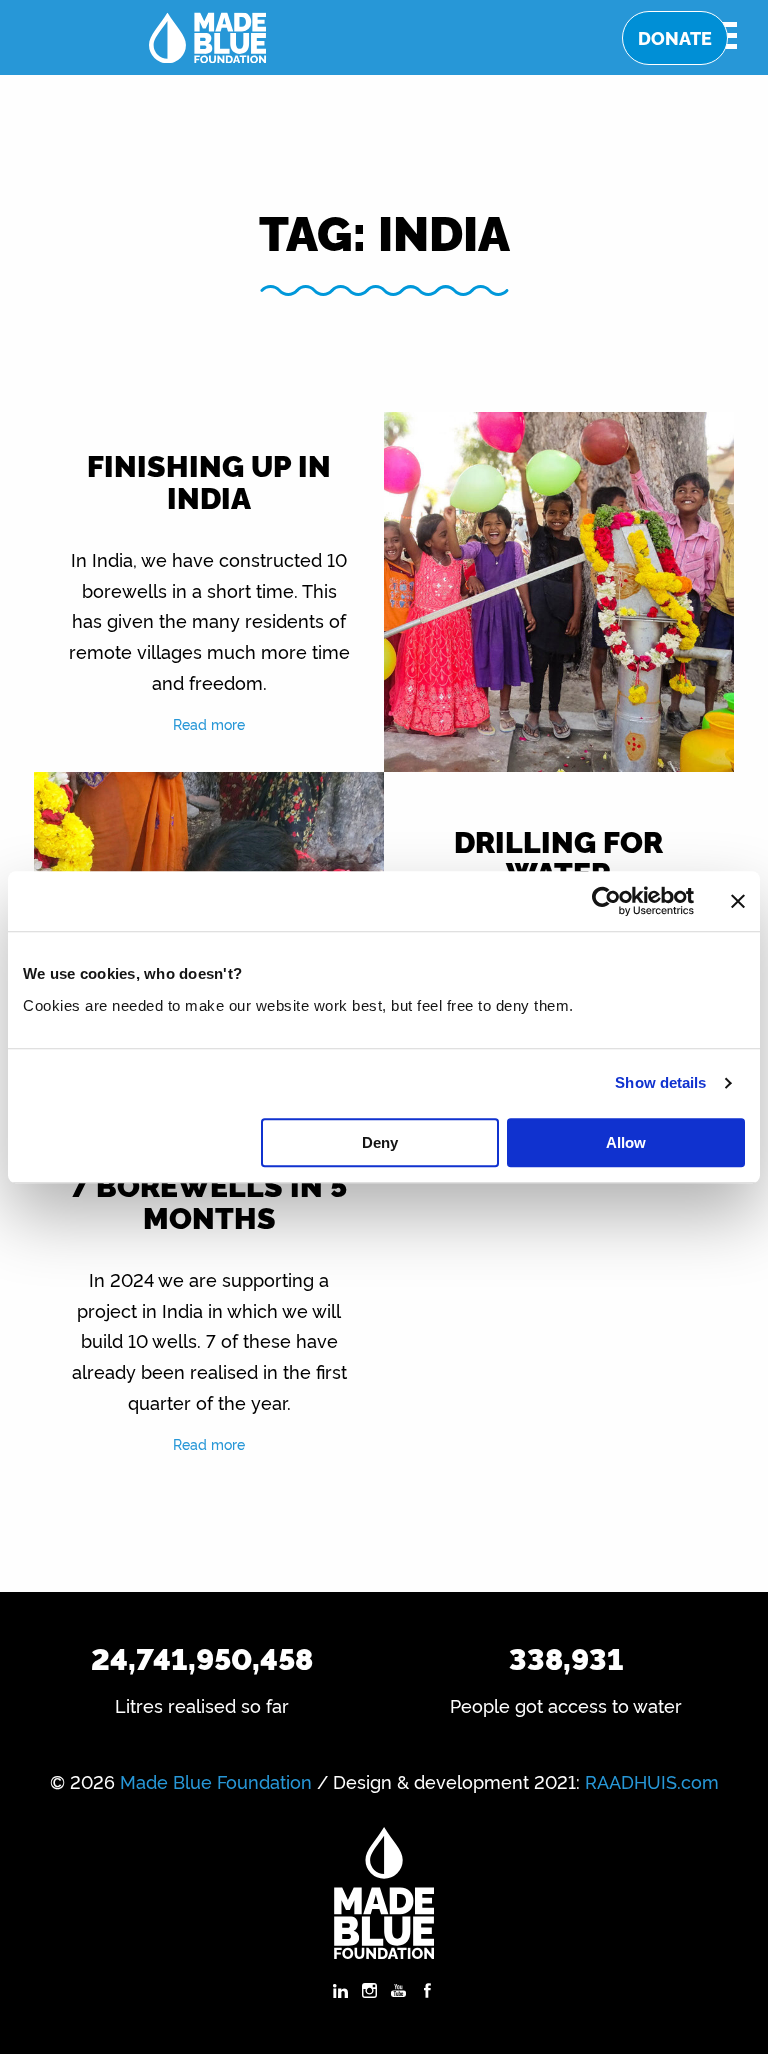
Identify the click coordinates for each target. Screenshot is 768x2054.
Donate (675, 37)
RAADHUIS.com (652, 1781)
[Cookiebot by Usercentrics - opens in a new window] (606, 901)
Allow (626, 1142)
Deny (380, 1142)
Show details (660, 1082)
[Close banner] (738, 901)
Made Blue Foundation (216, 1781)
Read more (209, 723)
